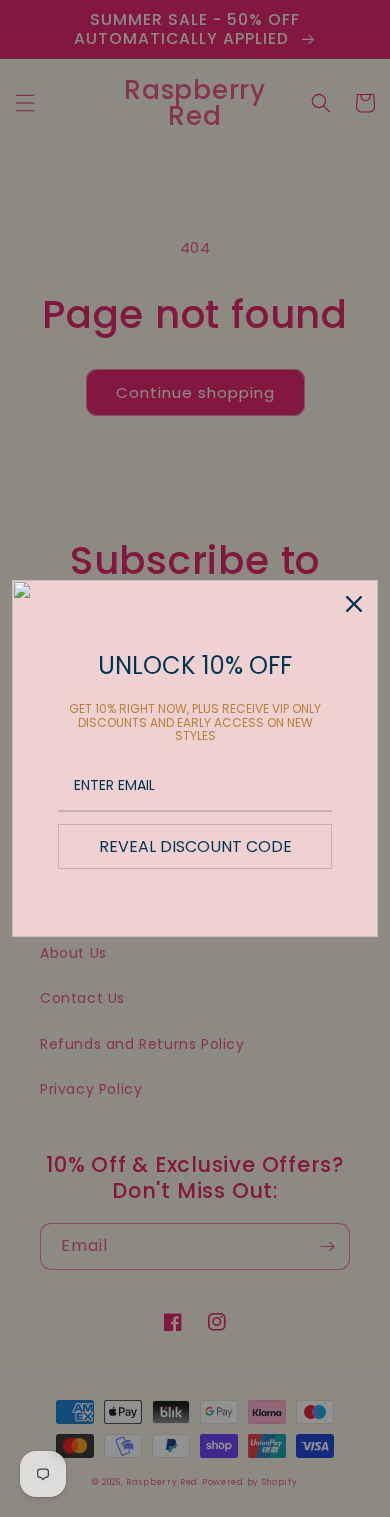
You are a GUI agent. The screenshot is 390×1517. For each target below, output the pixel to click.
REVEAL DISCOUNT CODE (195, 846)
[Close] (354, 604)
